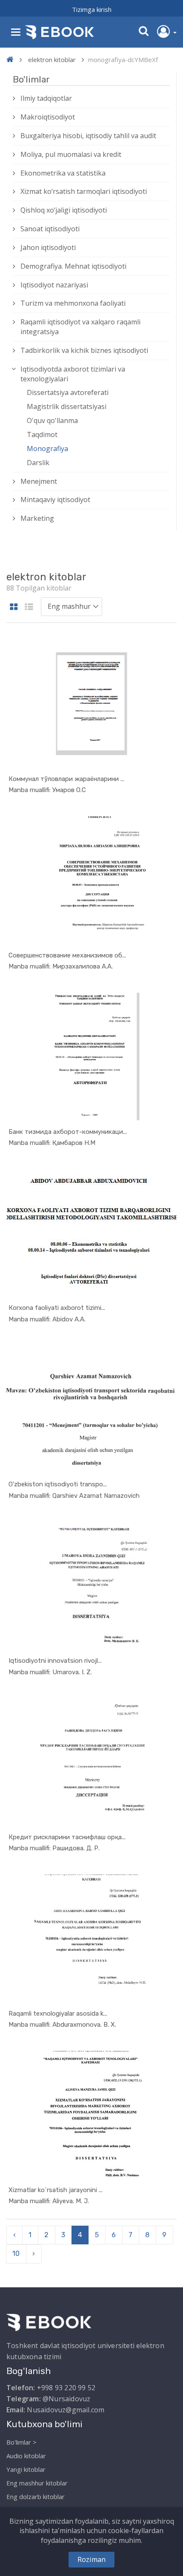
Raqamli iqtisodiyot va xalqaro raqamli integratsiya (80, 327)
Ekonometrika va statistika (63, 173)
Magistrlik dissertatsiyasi (67, 406)
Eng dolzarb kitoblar (36, 2496)
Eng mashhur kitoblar (37, 2483)
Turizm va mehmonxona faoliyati (73, 303)
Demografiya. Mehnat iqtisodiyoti (73, 266)
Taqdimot (42, 435)
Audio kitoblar (26, 2456)
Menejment (39, 481)
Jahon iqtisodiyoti (48, 247)
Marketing (37, 518)
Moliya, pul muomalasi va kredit (71, 154)
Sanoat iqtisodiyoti (50, 229)
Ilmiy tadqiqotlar (46, 98)
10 (16, 2254)
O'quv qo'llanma (52, 420)
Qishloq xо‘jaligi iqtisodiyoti (64, 210)
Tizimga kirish (92, 9)
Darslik (38, 463)
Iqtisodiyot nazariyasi (54, 285)
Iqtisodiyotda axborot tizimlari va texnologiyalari (73, 374)
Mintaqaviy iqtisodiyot (55, 500)
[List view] (29, 607)
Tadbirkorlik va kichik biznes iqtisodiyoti (84, 350)
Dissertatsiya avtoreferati (68, 392)
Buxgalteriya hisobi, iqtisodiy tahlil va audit (88, 136)
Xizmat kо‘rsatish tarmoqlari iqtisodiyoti (84, 191)
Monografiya (47, 449)
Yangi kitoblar (26, 2469)
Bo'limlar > (21, 2442)
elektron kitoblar (52, 60)
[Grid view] (14, 607)
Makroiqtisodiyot (48, 117)
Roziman (91, 2559)
